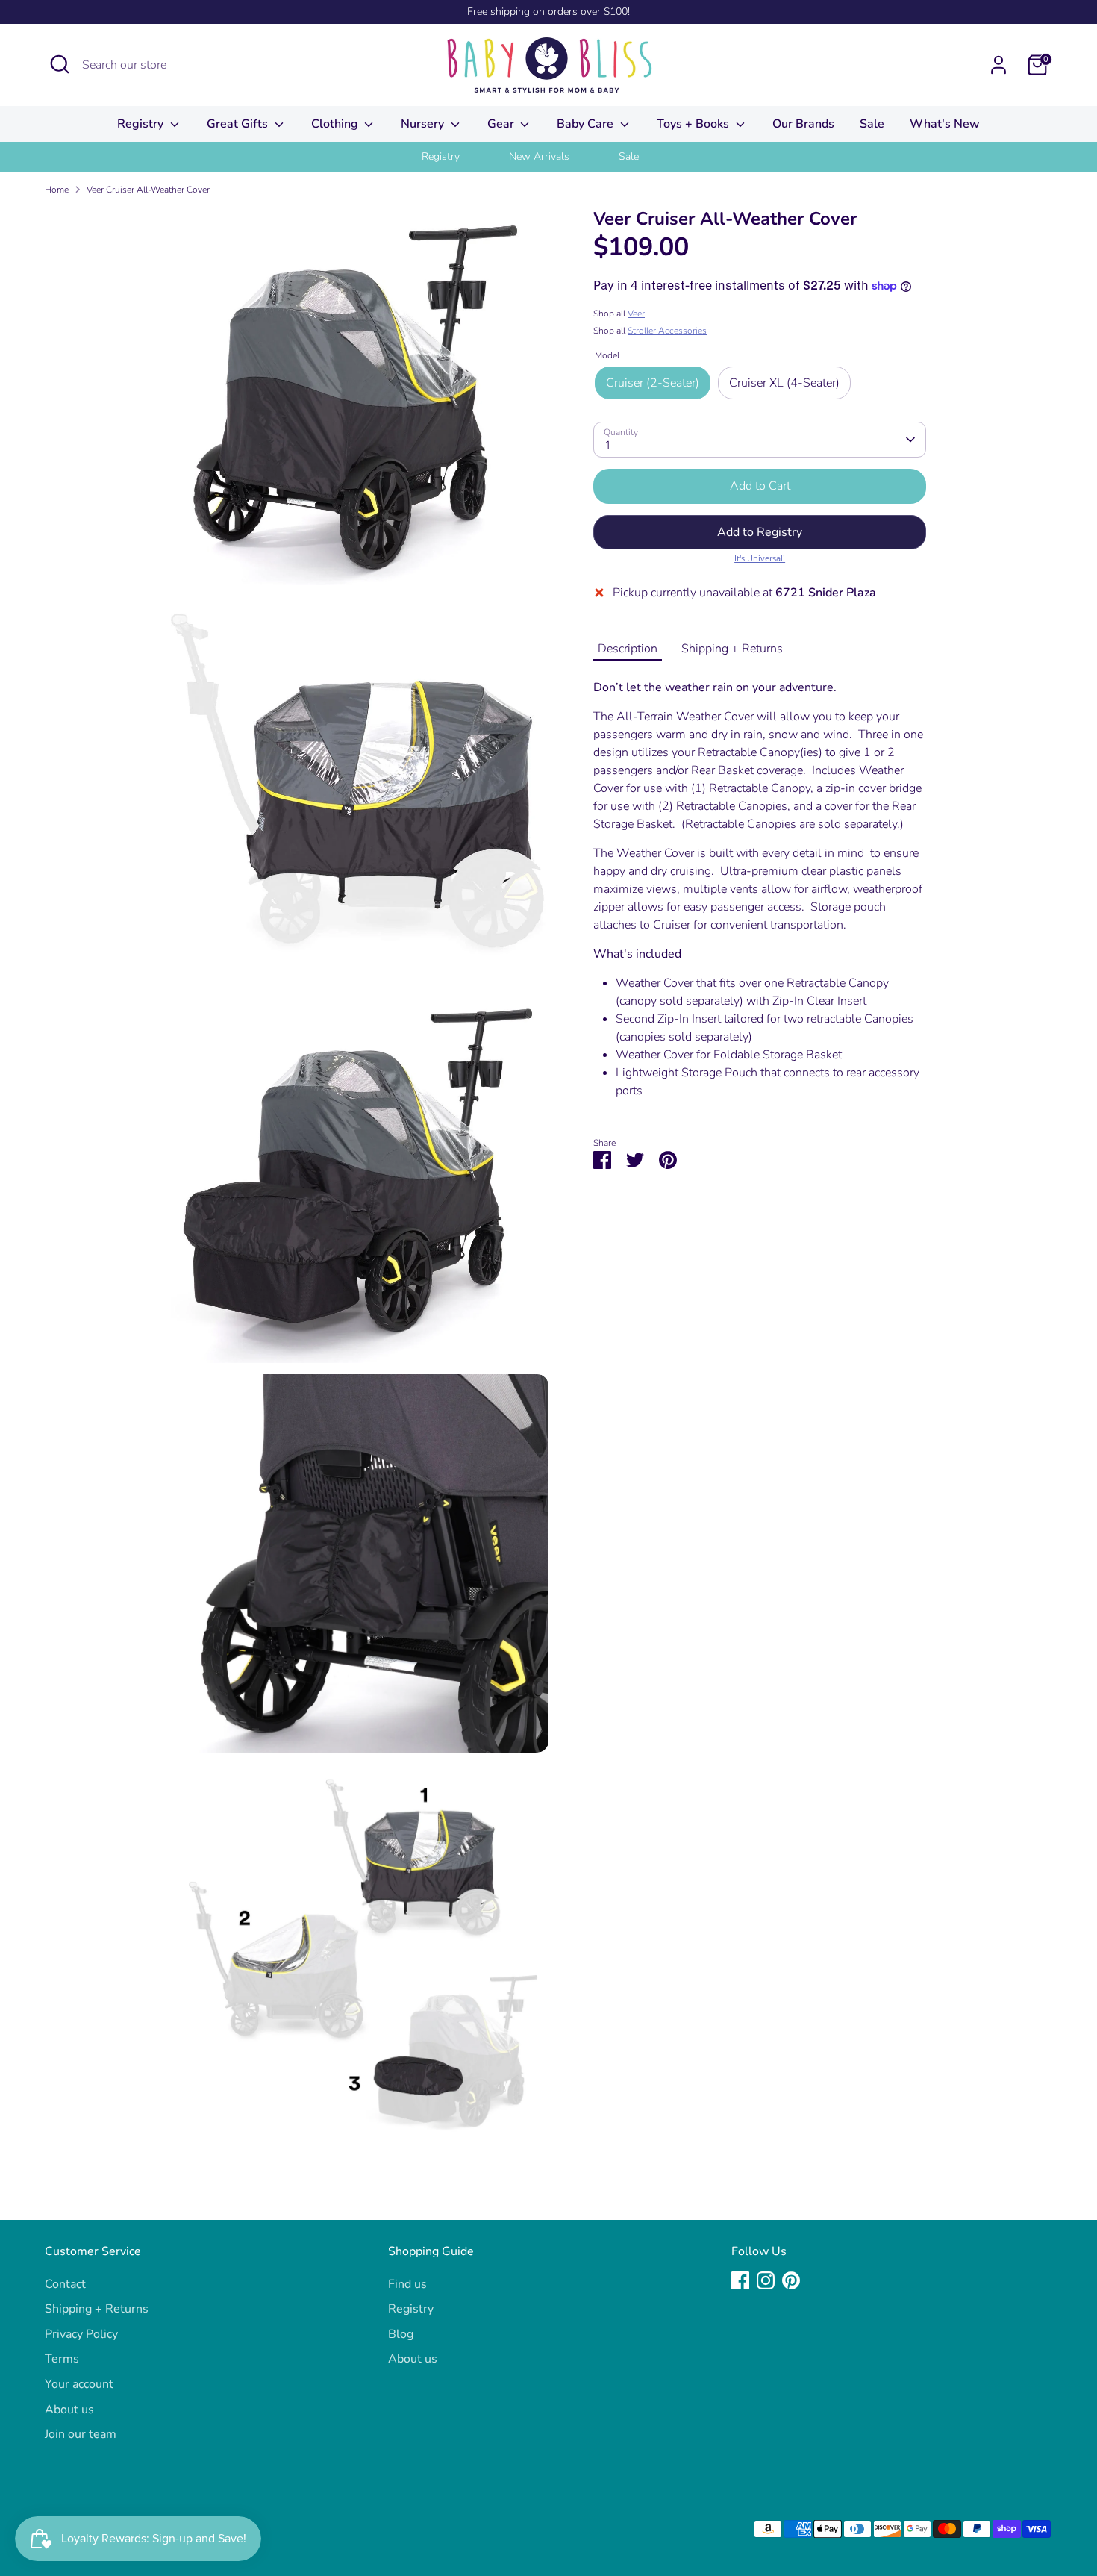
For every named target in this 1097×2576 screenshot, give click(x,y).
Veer (636, 314)
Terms (62, 2359)
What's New (945, 124)
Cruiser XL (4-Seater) (784, 383)
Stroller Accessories (667, 331)
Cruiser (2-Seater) (653, 383)
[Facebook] (740, 2280)
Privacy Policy (81, 2334)
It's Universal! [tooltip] (760, 558)
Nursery (424, 124)
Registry (142, 124)
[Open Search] (60, 64)
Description (628, 649)
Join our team (81, 2434)
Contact (65, 2284)
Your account (79, 2384)
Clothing (336, 124)
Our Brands (803, 124)
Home (57, 190)
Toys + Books (694, 124)
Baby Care (587, 124)
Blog (401, 2334)
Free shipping (499, 12)
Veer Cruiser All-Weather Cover (148, 190)
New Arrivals (539, 156)
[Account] (998, 65)
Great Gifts (239, 124)
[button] (760, 532)
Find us (407, 2284)
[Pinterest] (791, 2280)
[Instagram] (766, 2280)
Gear (502, 124)
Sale (872, 124)
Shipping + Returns (732, 649)
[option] (459, 157)
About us (69, 2410)
